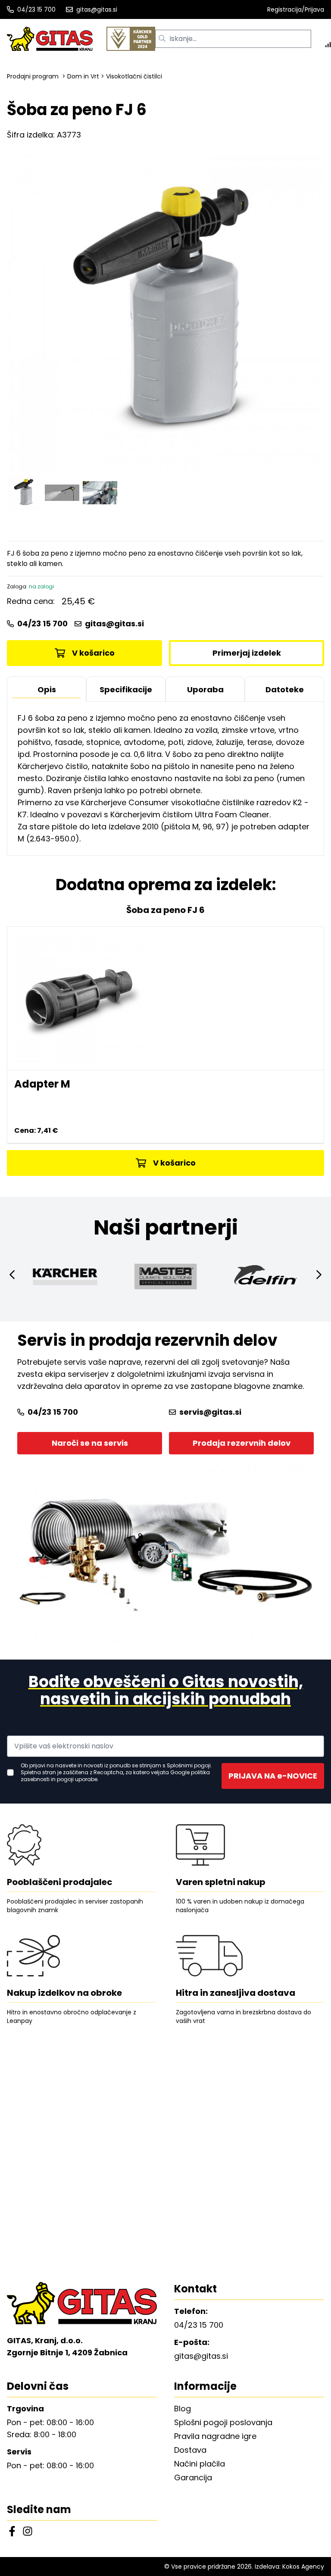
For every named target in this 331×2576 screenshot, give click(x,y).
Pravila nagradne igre (215, 2436)
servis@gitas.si (210, 1412)
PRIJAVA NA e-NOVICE (273, 1776)
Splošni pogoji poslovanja (223, 2422)
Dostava (190, 2450)
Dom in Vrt (83, 76)
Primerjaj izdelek (247, 653)
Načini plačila (200, 2464)
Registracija (284, 9)
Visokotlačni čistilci (134, 76)
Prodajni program (33, 76)
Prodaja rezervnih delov (242, 1443)
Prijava (314, 9)
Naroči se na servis (90, 1443)
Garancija (193, 2478)
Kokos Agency (303, 2567)
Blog (183, 2409)
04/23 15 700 (36, 9)
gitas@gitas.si (97, 9)
